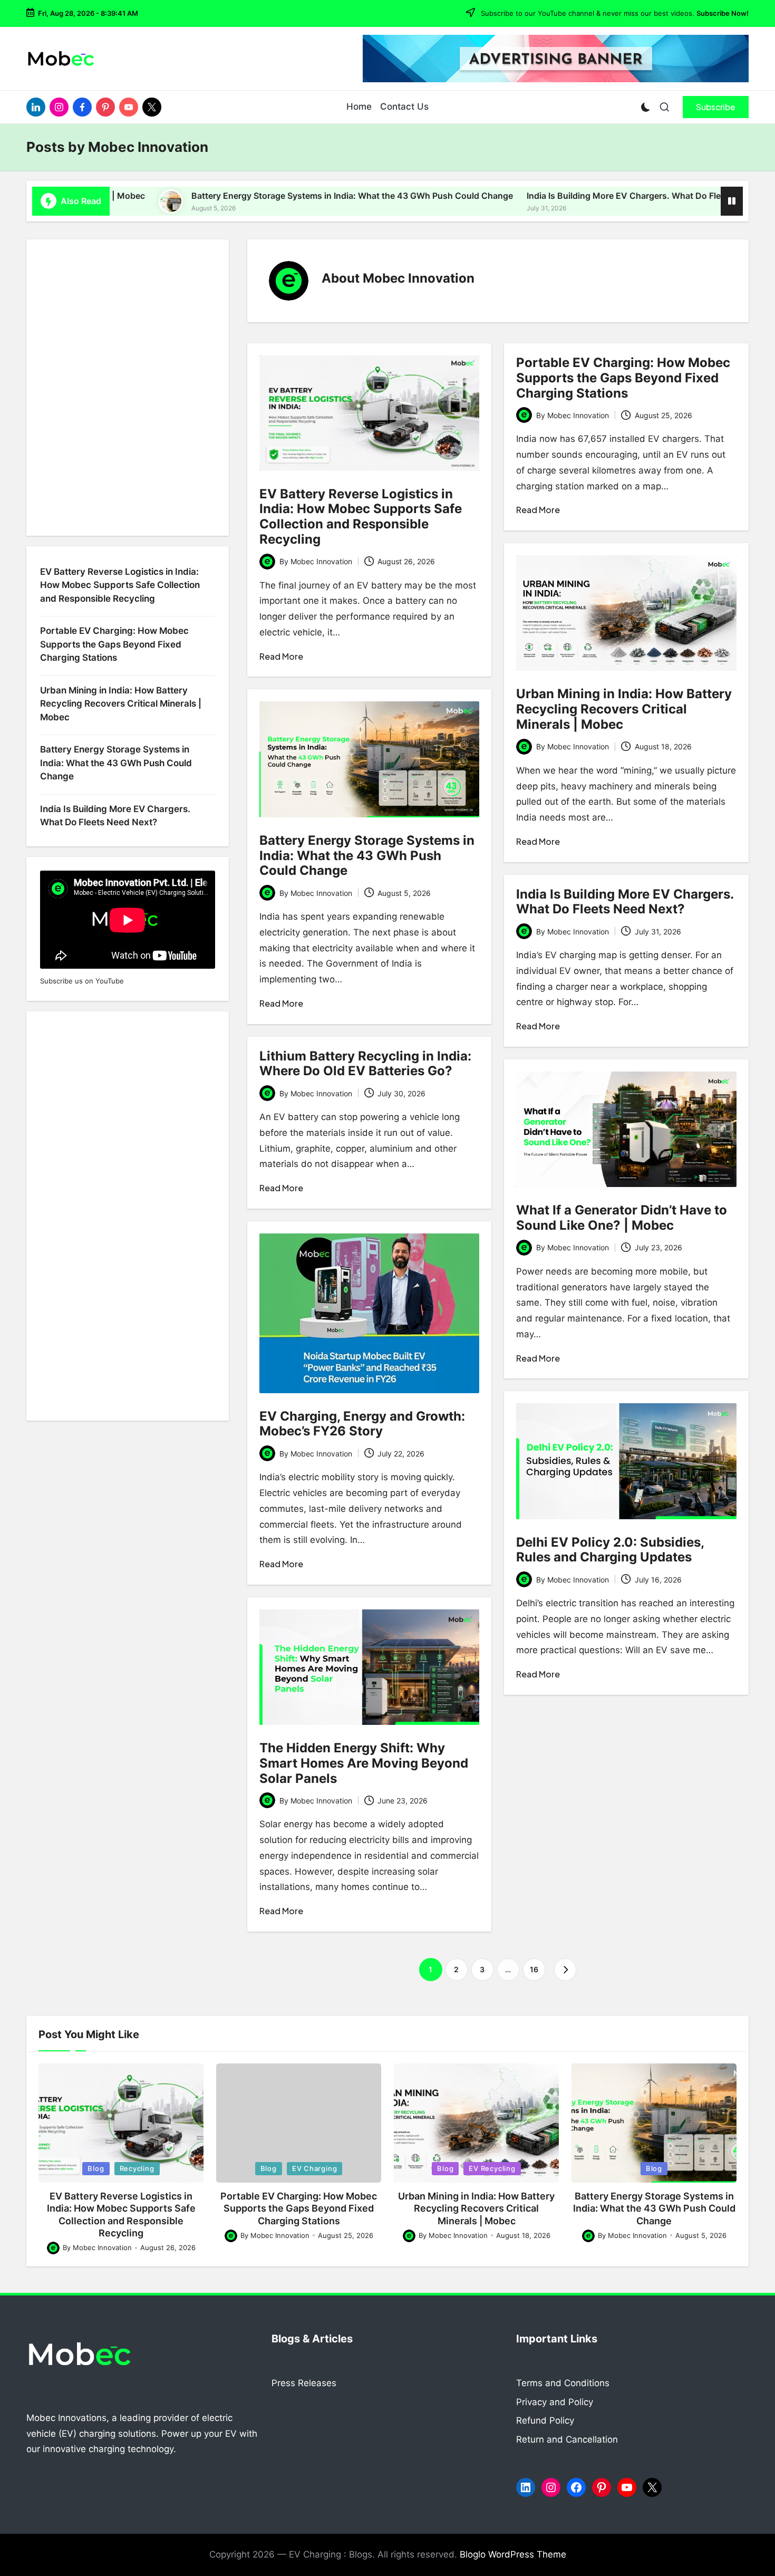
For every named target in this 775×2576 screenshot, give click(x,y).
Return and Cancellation (567, 2439)
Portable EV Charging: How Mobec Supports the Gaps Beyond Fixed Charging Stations (623, 378)
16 (534, 1969)
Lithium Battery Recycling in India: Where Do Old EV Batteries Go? (365, 1064)
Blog (96, 2168)
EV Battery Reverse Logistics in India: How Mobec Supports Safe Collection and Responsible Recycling (361, 517)
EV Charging (315, 2168)
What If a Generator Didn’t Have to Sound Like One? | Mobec (622, 1218)
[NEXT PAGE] (565, 1970)
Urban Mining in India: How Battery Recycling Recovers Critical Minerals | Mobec (624, 709)
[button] (716, 107)
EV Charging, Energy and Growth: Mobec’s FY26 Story (362, 1424)
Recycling (137, 2168)
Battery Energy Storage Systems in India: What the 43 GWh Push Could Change (245, 196)
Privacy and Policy (555, 2402)
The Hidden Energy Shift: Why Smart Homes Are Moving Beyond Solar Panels (364, 1763)
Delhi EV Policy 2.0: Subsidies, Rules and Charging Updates (610, 1550)
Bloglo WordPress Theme (513, 2554)
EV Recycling (492, 2168)
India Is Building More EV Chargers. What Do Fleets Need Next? (547, 196)
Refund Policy (545, 2420)
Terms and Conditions (563, 2383)
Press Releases (304, 2383)
